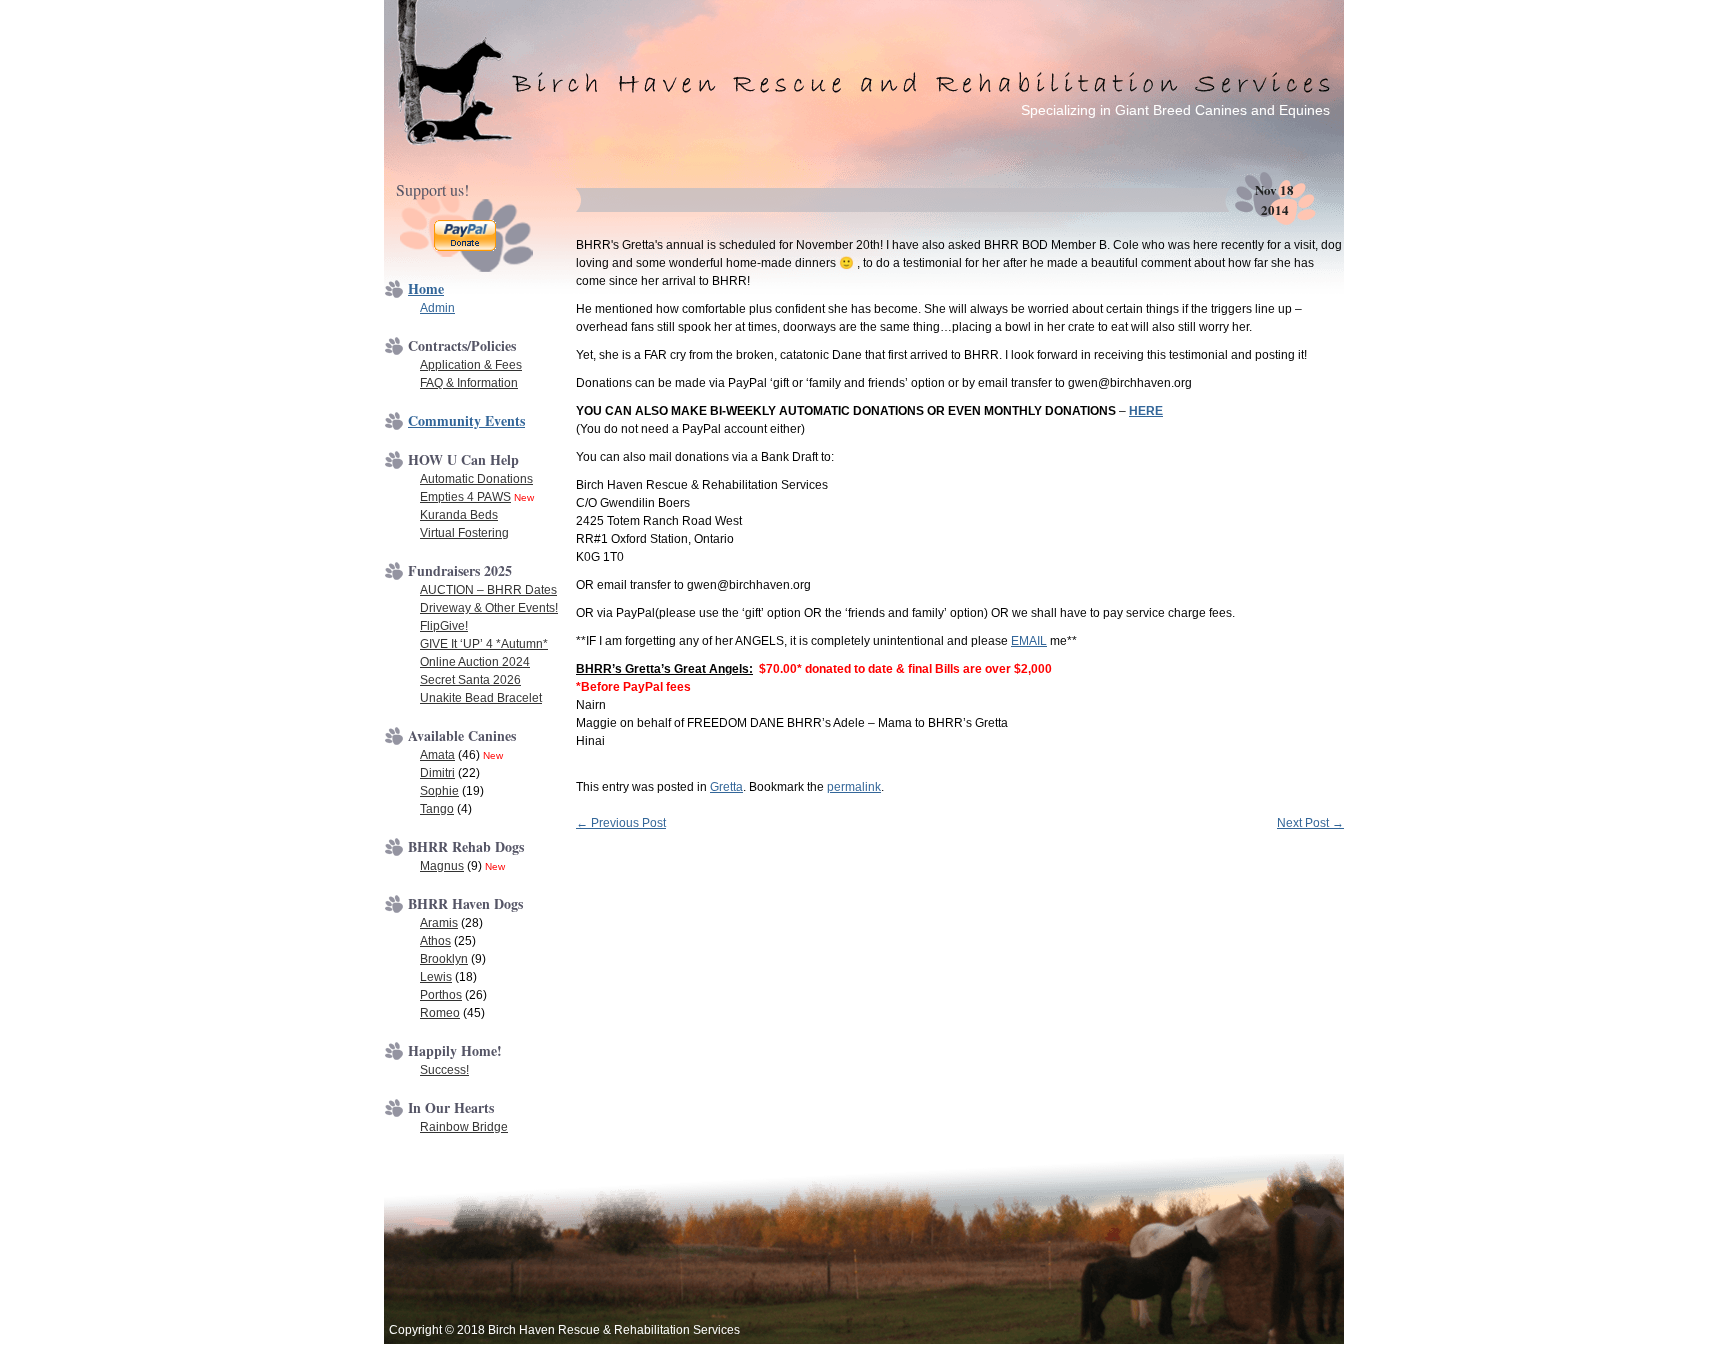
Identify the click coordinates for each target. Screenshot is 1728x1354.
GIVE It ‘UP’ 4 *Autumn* (484, 644)
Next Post (1310, 823)
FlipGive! (444, 626)
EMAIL (1029, 641)
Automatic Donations (476, 479)
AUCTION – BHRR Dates (488, 590)
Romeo (440, 1013)
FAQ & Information (469, 383)
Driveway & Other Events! (489, 608)
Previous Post (621, 823)
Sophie (439, 791)
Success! (444, 1070)
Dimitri (437, 773)
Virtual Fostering (464, 533)
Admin (437, 308)
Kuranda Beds (459, 515)
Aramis (439, 923)
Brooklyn (444, 959)
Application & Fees (471, 365)
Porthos (441, 995)
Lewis (436, 977)
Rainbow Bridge (464, 1127)
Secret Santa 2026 (470, 680)
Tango (437, 809)
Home (426, 288)
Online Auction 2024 (475, 662)
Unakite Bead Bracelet (481, 698)
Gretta (726, 787)
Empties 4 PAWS (465, 497)
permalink (854, 787)
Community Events (466, 420)
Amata (437, 755)
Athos (435, 941)
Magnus (442, 866)
